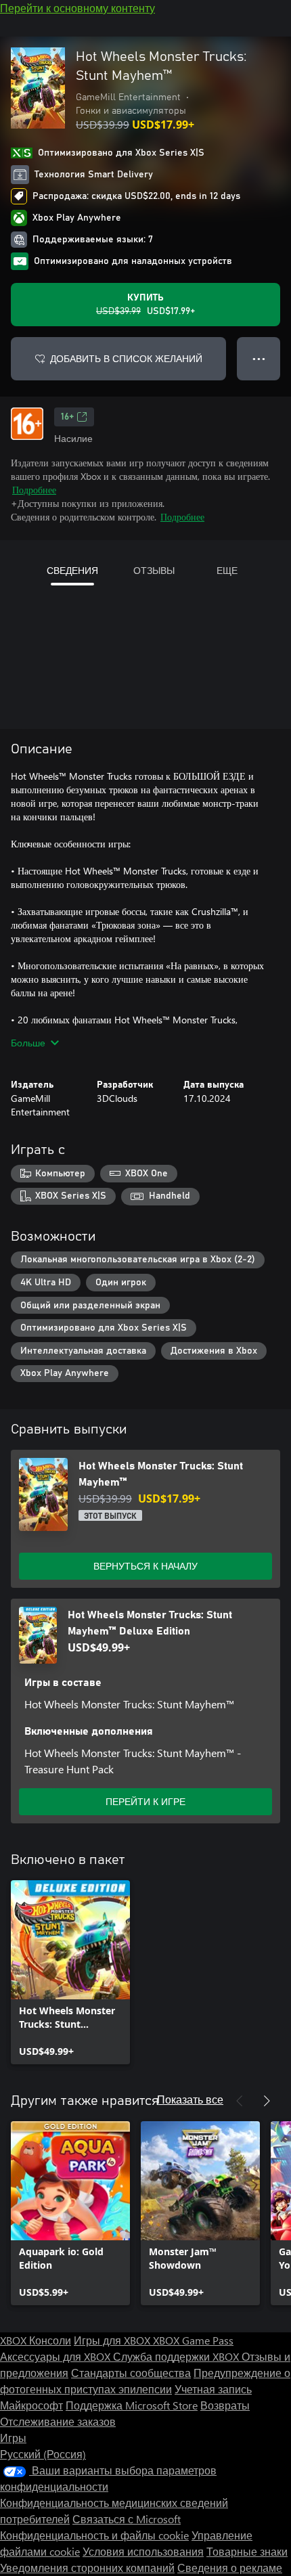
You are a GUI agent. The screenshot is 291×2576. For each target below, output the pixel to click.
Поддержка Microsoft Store (132, 2405)
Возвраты (225, 2405)
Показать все (190, 2099)
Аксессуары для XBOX (57, 2356)
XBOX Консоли (36, 2340)
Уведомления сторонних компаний (87, 2568)
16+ (67, 417)
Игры (13, 2438)
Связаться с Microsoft (127, 2519)
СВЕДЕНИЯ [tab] (72, 570)
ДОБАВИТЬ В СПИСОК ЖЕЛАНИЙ (126, 358)
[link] (70, 1972)
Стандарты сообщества (131, 2373)
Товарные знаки (247, 2551)
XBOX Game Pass (193, 2340)
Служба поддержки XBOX (177, 2356)
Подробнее (34, 490)
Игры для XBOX (113, 2340)
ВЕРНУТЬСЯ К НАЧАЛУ (145, 1566)
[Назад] (240, 2101)
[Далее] (267, 2101)
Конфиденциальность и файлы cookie (94, 2535)
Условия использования (143, 2551)
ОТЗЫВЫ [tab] (154, 570)
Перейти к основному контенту (77, 8)
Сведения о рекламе (230, 2568)
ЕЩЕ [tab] (227, 570)
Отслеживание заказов (58, 2421)
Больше (28, 1043)
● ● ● (259, 358)
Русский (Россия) (43, 2454)
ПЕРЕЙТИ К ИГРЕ (145, 1801)
